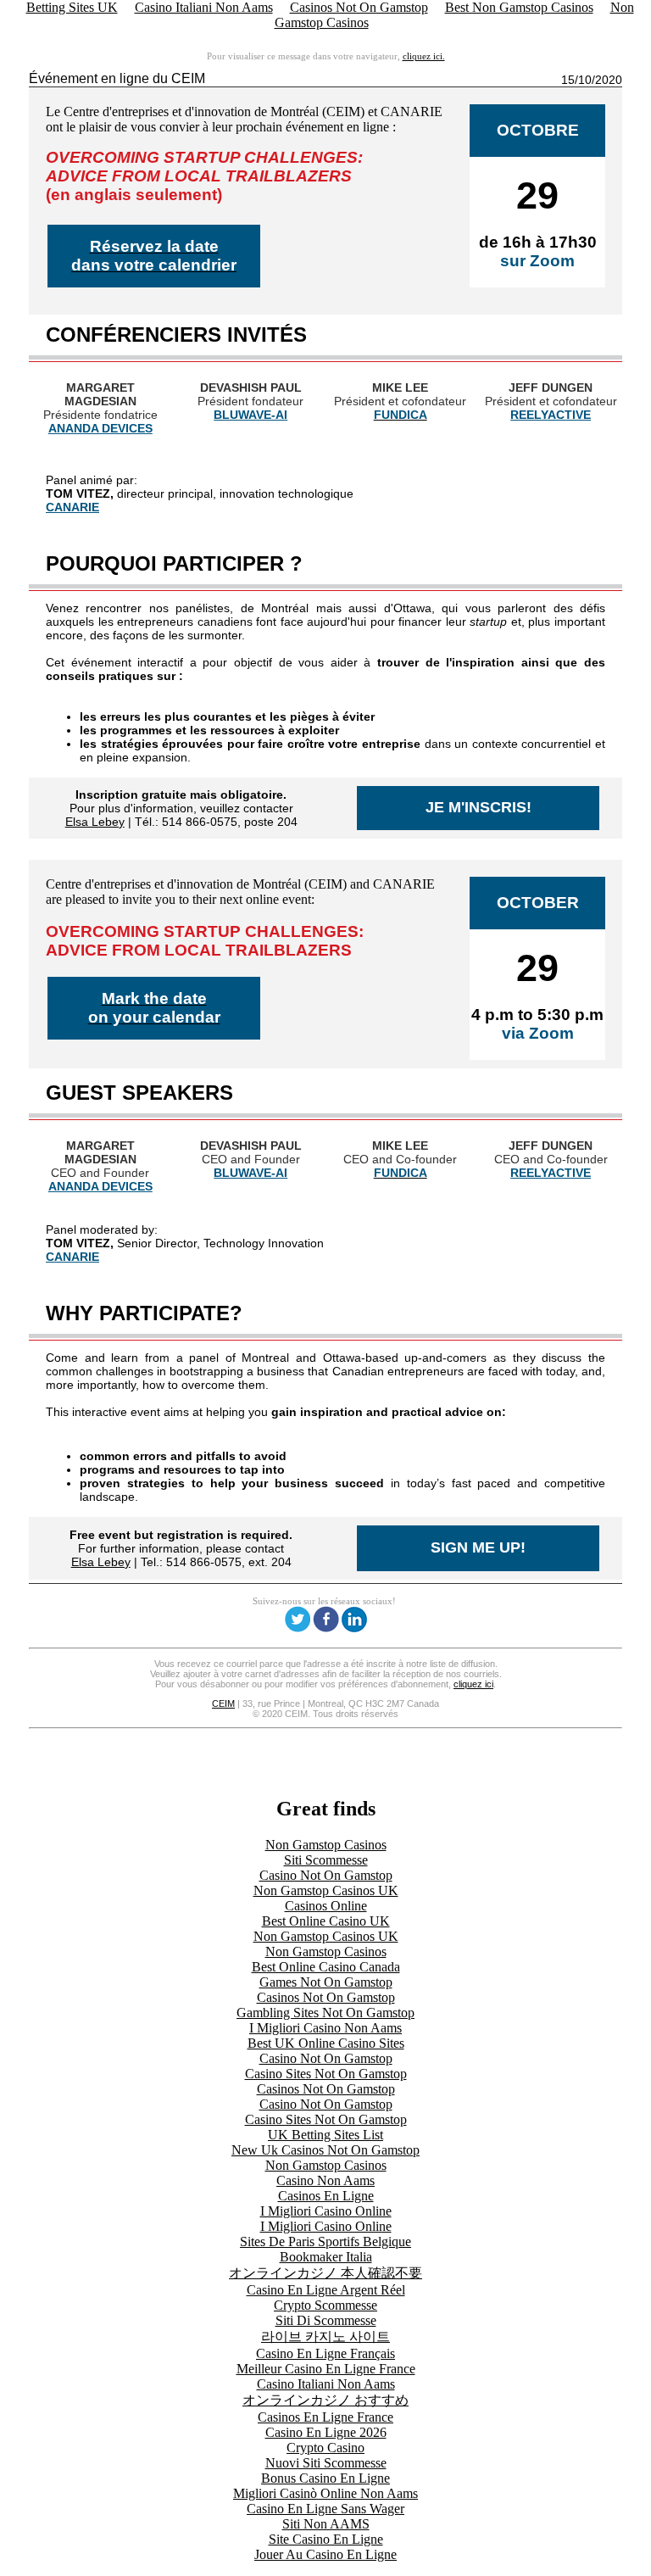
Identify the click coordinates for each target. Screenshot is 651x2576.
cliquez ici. (424, 56)
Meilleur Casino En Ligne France (326, 2369)
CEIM (223, 1703)
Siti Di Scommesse (326, 2320)
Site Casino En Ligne (326, 2539)
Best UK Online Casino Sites (326, 2043)
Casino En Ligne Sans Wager (325, 2509)
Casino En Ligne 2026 (326, 2432)
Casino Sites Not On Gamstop (326, 2074)
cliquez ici (473, 1684)
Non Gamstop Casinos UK (326, 1890)
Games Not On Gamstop (326, 1982)
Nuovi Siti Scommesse (326, 2463)
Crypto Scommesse (325, 2305)
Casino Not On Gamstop (326, 1875)
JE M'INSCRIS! (479, 807)
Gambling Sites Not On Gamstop (325, 2013)
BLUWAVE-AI (250, 415)
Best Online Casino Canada (326, 1967)
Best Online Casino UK (326, 1921)
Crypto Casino (325, 2448)
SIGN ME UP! (478, 1547)
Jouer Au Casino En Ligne (325, 2554)
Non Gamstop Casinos (326, 1845)
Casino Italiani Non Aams (326, 2384)
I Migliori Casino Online (326, 2211)
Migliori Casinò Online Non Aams (325, 2493)
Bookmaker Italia (326, 2257)
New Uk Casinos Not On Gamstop (325, 2150)
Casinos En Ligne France (325, 2417)
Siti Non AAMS (326, 2524)
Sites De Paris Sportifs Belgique (325, 2241)
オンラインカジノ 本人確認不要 (325, 2273)
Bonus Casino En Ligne (325, 2478)
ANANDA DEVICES (100, 428)
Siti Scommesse (326, 1860)
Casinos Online (326, 1906)
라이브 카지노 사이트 (325, 2336)
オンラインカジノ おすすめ (325, 2400)
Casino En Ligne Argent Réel (326, 2290)
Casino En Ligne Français (325, 2353)
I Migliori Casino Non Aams (325, 2028)
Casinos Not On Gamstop (326, 1997)
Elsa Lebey (95, 822)
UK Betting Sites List (325, 2135)
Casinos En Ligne (326, 2196)
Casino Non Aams (325, 2180)
